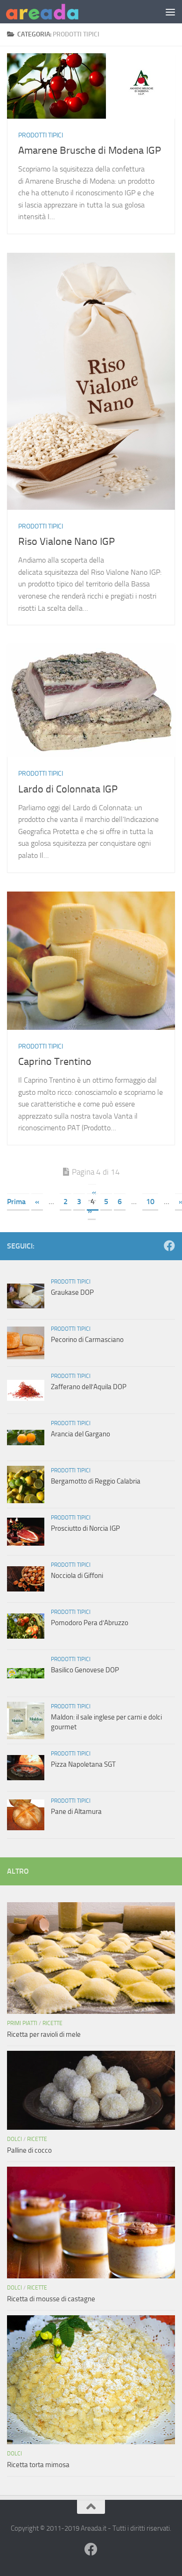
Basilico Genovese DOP (85, 1670)
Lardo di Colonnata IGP (68, 789)
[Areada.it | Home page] (54, 12)
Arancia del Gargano (80, 1434)
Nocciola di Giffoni (77, 1576)
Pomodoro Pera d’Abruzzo (90, 1623)
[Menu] (170, 12)
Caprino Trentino (55, 1062)
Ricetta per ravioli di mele (44, 2034)
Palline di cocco (29, 2150)
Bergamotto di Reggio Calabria (96, 1481)
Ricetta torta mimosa (38, 2465)
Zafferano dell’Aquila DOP (89, 1387)
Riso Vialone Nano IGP (66, 542)
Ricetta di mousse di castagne (51, 2299)
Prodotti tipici (41, 135)
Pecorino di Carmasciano (87, 1340)
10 (150, 1202)
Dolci (14, 2139)
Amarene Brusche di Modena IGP (90, 150)
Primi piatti (22, 2023)
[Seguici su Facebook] (169, 1246)
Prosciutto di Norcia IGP (85, 1528)
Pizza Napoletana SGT (83, 1764)
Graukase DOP (72, 1292)
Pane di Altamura (76, 1812)
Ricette (52, 2023)
